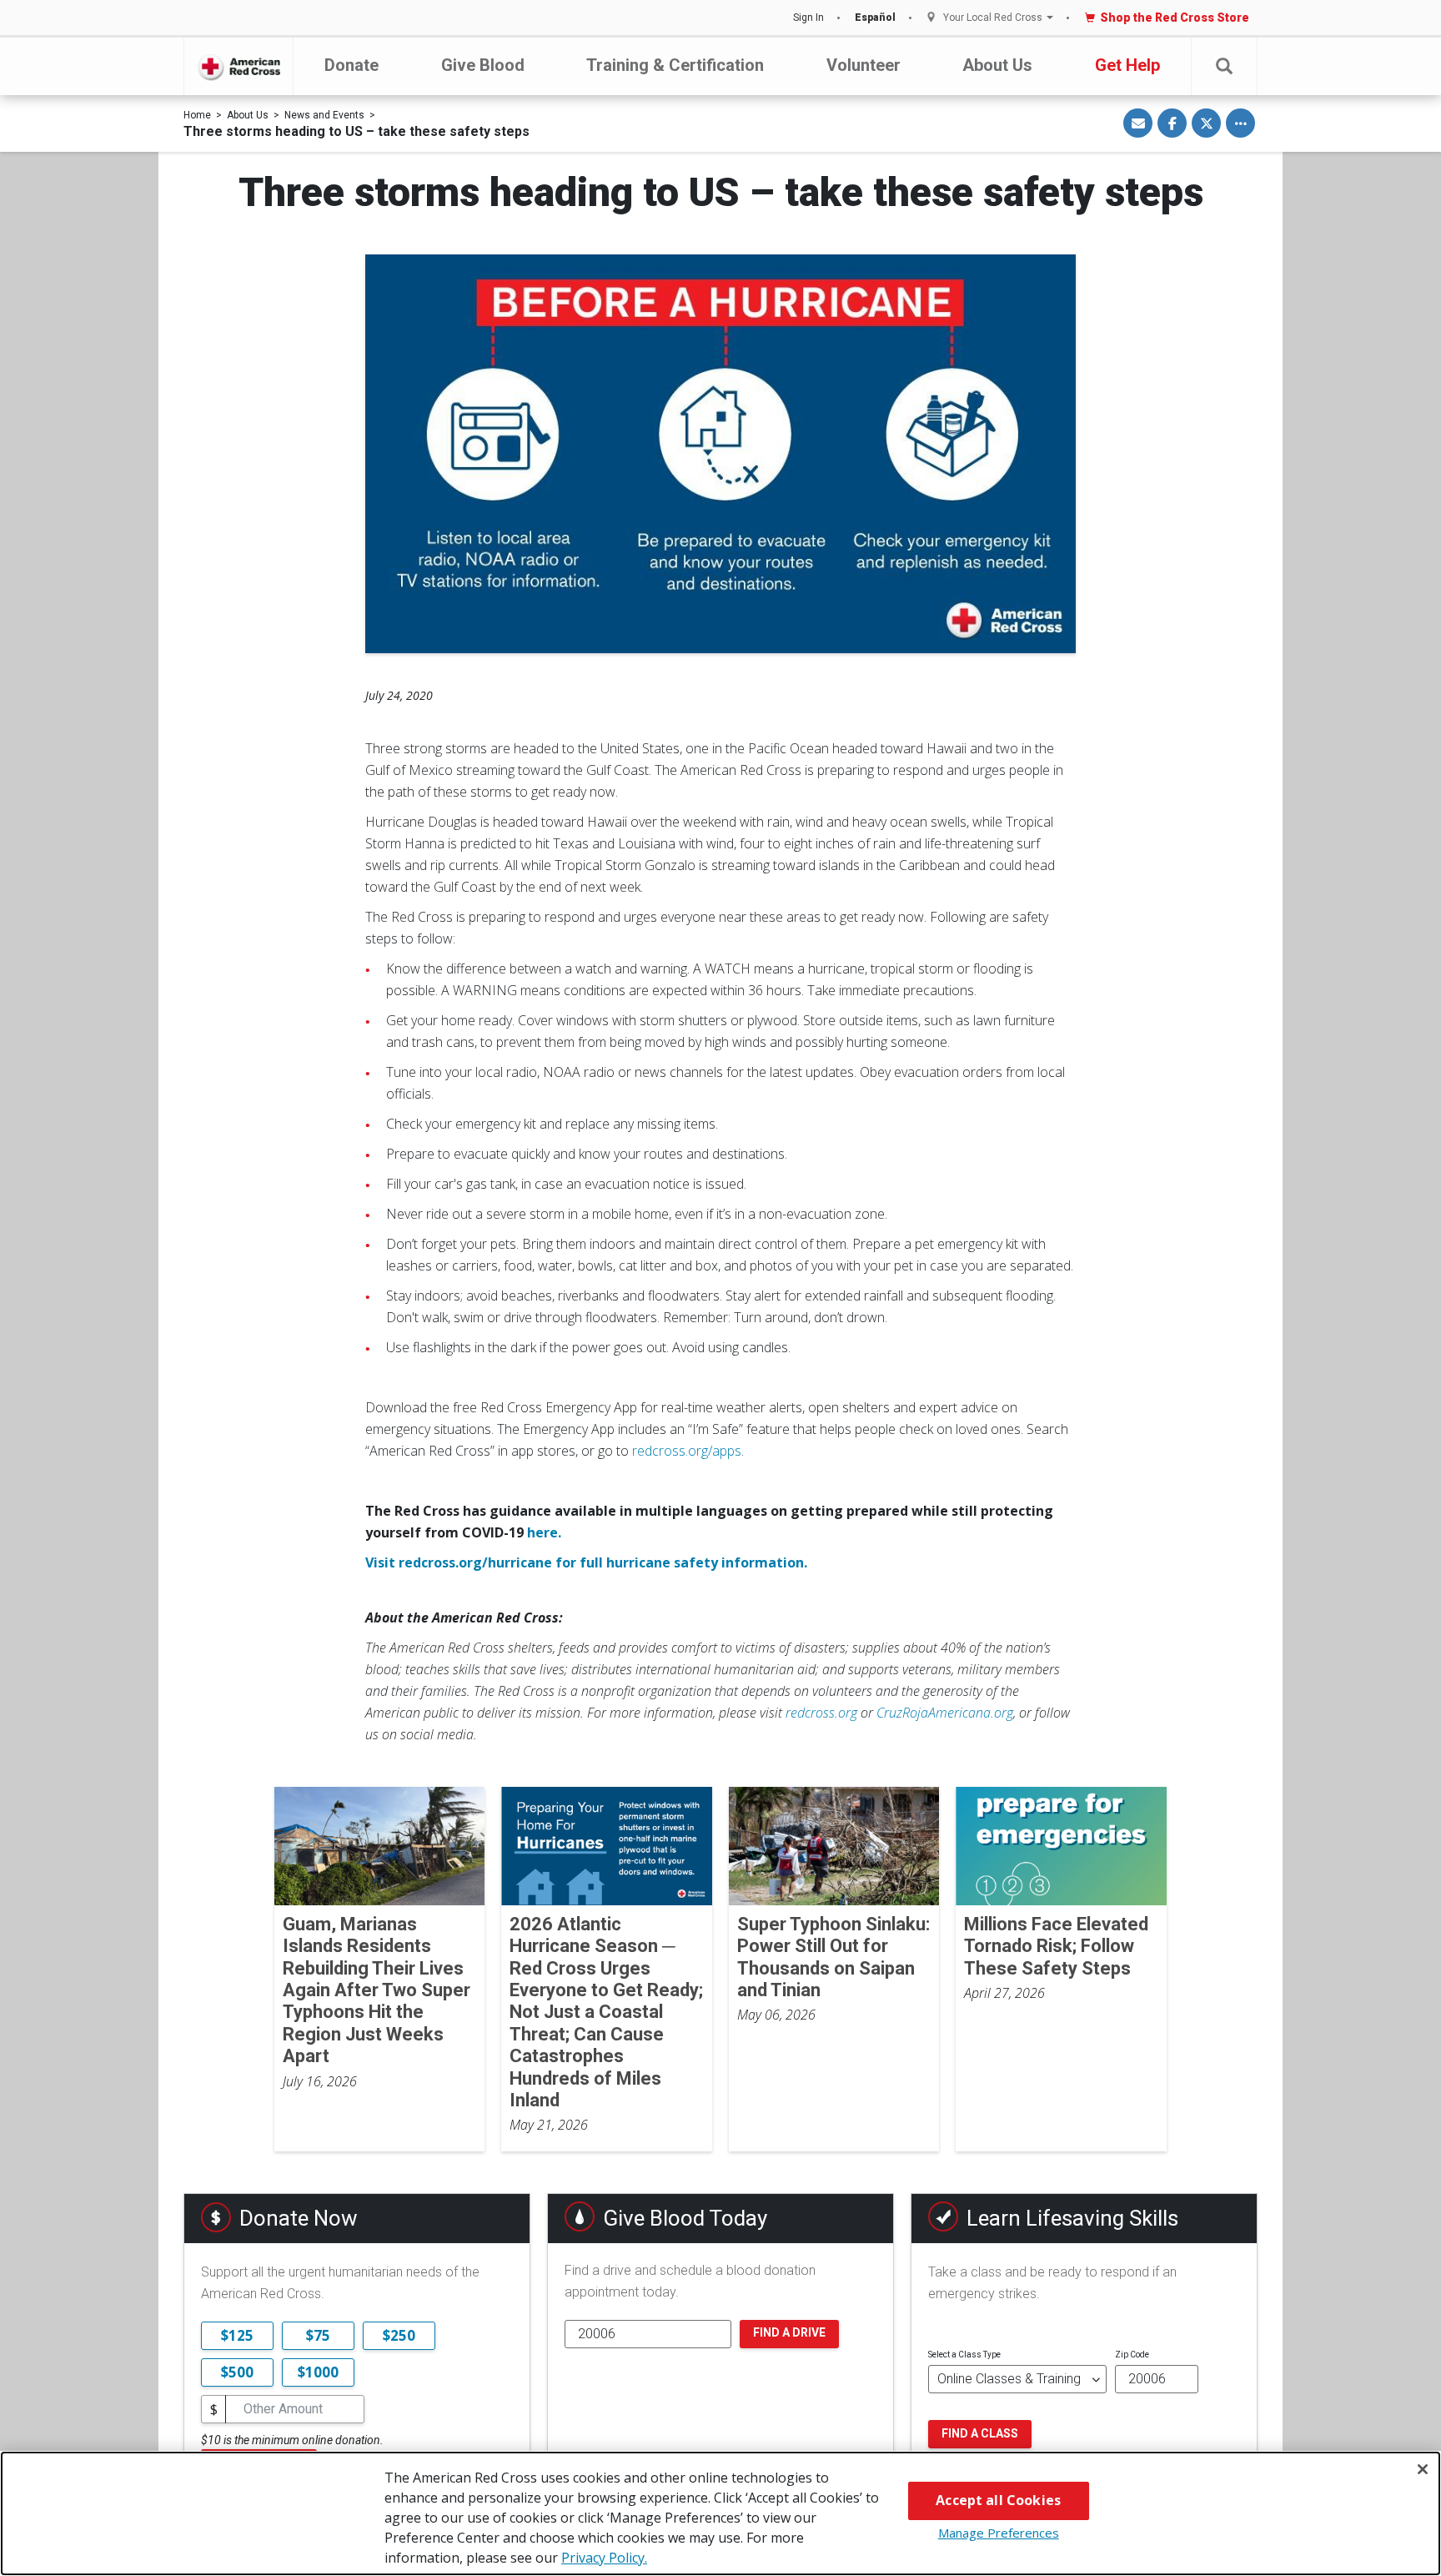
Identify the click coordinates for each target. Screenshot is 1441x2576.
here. (544, 1532)
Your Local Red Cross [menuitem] (993, 18)
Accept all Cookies (998, 2500)
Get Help (1127, 65)
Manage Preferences (999, 2533)
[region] (720, 2513)
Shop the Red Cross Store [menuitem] (1175, 18)
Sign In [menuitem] (808, 18)
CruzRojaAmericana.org (945, 1713)
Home (197, 115)
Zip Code (1132, 2355)
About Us (997, 65)
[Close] (1423, 2469)
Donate (351, 65)
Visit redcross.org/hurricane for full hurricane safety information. (586, 1562)
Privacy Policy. (604, 2558)
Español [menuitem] (875, 18)
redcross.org (821, 1713)
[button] (1224, 66)
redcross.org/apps (687, 1451)
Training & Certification (675, 65)
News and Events (324, 115)
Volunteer (864, 65)
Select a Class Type (964, 2355)
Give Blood (483, 65)
